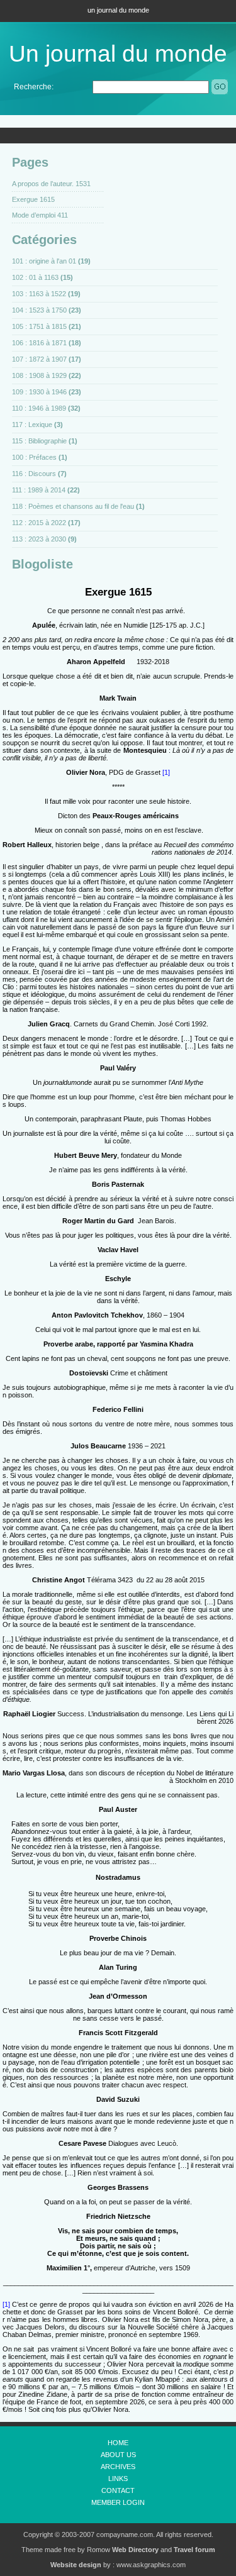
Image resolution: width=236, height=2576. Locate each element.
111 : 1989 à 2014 (39, 490)
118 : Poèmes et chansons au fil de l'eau (73, 506)
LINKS (118, 2479)
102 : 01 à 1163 (35, 277)
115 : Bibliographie (39, 441)
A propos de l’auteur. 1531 (51, 184)
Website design (76, 2565)
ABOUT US (118, 2455)
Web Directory (135, 2550)
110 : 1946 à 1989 (39, 408)
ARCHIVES (118, 2467)
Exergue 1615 (33, 199)
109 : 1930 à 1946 (39, 392)
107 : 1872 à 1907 (39, 359)
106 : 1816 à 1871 (39, 343)
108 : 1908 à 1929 (39, 375)
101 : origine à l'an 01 (44, 261)
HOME (118, 2443)
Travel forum (194, 2550)
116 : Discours (34, 474)
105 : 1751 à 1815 (39, 326)
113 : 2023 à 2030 (39, 539)
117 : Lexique (32, 425)
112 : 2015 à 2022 (39, 523)
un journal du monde (118, 10)
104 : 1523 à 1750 (39, 310)
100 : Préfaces (34, 457)
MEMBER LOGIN (118, 2502)
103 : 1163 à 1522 (39, 294)
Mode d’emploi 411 (40, 215)
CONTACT (118, 2490)
